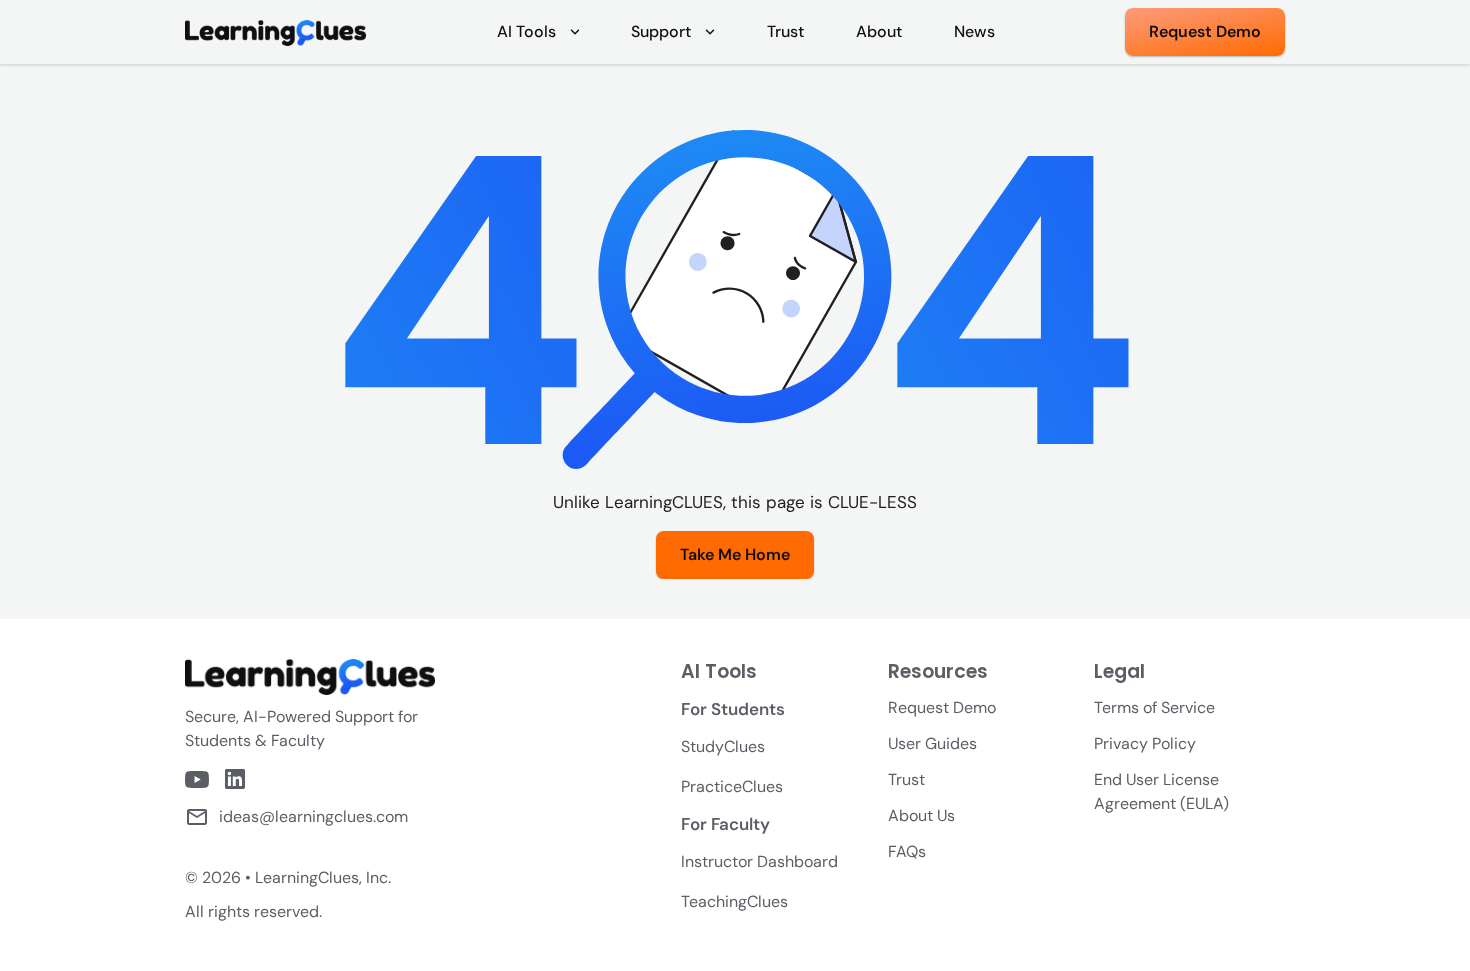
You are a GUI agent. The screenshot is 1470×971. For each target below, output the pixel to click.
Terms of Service (1154, 707)
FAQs (907, 851)
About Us (921, 815)
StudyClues (723, 746)
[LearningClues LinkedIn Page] (235, 779)
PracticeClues (732, 786)
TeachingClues (734, 901)
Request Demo (942, 707)
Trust (906, 779)
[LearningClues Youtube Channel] (197, 779)
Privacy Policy (1145, 743)
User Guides (932, 743)
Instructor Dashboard (759, 861)
